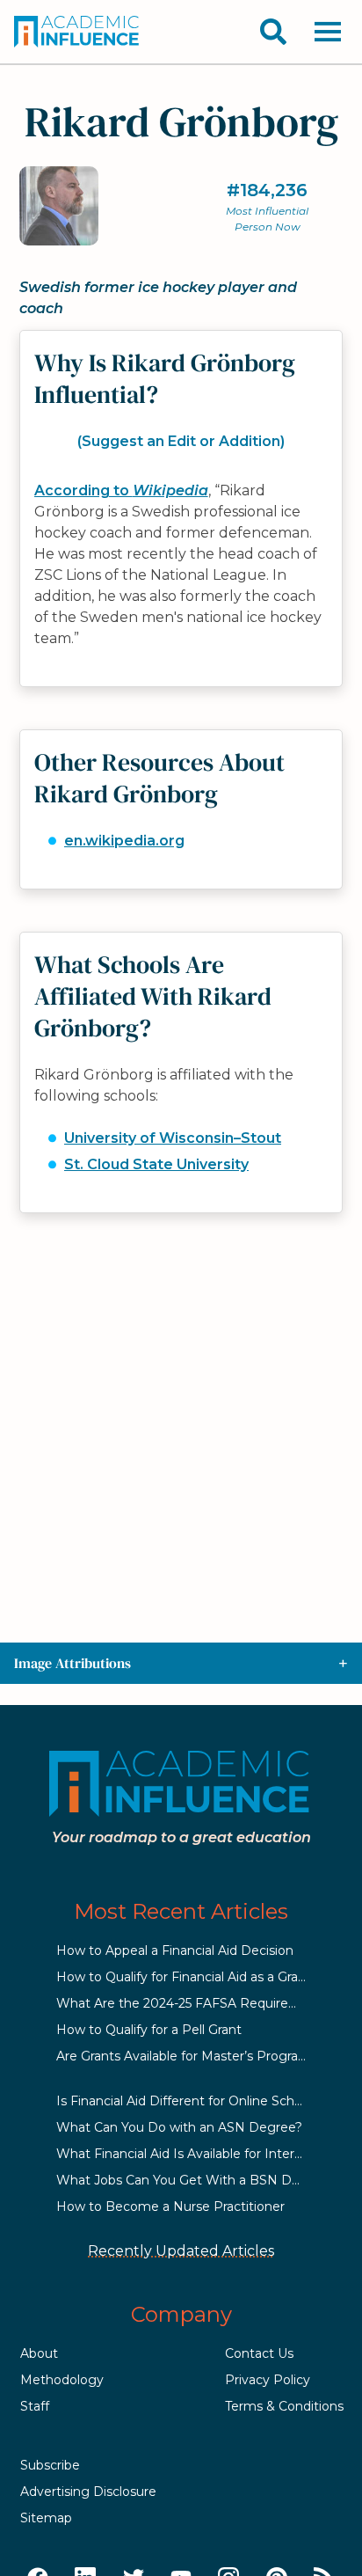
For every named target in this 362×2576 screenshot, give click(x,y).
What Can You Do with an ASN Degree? (179, 2127)
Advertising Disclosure (88, 2492)
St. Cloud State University (156, 1164)
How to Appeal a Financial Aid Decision (175, 1950)
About (39, 2353)
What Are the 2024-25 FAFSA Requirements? (196, 2003)
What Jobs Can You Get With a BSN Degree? (195, 2180)
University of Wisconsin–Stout (173, 1138)
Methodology (62, 2380)
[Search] (273, 32)
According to (121, 490)
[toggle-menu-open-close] (328, 32)
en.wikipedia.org (124, 841)
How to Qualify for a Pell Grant (149, 2030)
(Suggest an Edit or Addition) (181, 441)
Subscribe (50, 2465)
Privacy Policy (268, 2380)
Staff (35, 2406)
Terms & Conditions (284, 2406)
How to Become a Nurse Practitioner (170, 2206)
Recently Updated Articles (181, 2251)
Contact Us (259, 2353)
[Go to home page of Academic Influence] (77, 32)
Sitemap (46, 2518)
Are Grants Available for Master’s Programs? (190, 2056)
